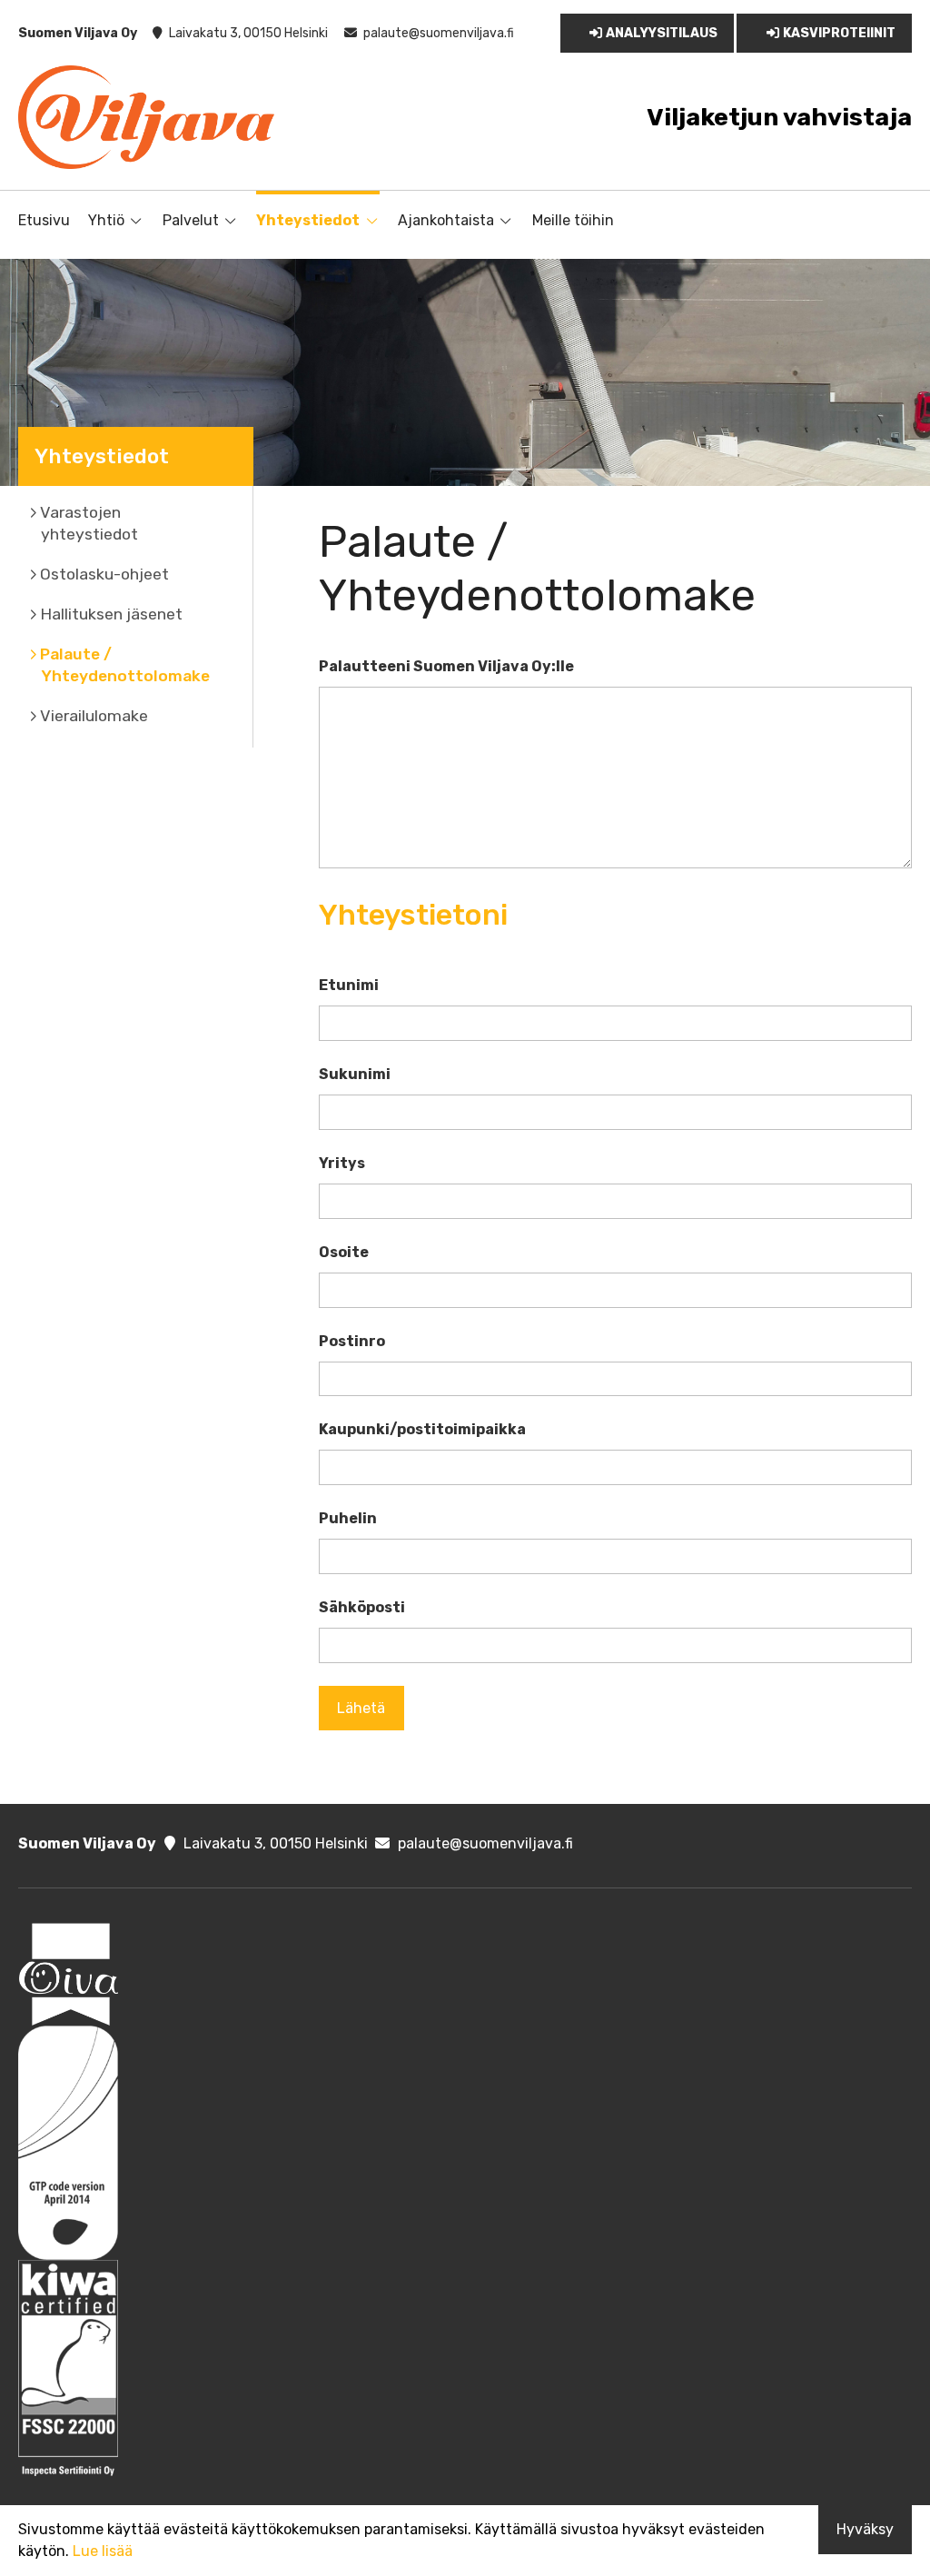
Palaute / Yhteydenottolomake (125, 665)
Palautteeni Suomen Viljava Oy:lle (446, 666)
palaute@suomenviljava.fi (439, 33)
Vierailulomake (94, 716)
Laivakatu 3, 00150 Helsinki (248, 33)
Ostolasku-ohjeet (104, 574)
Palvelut (191, 220)
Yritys (342, 1163)
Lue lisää (103, 2551)
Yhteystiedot (308, 220)
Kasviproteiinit (839, 33)
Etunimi (349, 985)
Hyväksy (865, 2529)
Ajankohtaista (446, 220)
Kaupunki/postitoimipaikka (422, 1429)
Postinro (352, 1341)
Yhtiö (106, 220)
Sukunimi (355, 1074)
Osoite (344, 1252)
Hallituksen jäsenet (111, 614)
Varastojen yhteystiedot (89, 523)
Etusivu (44, 220)
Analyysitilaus (662, 33)
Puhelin (348, 1518)
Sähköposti (362, 1607)
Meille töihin (573, 220)
